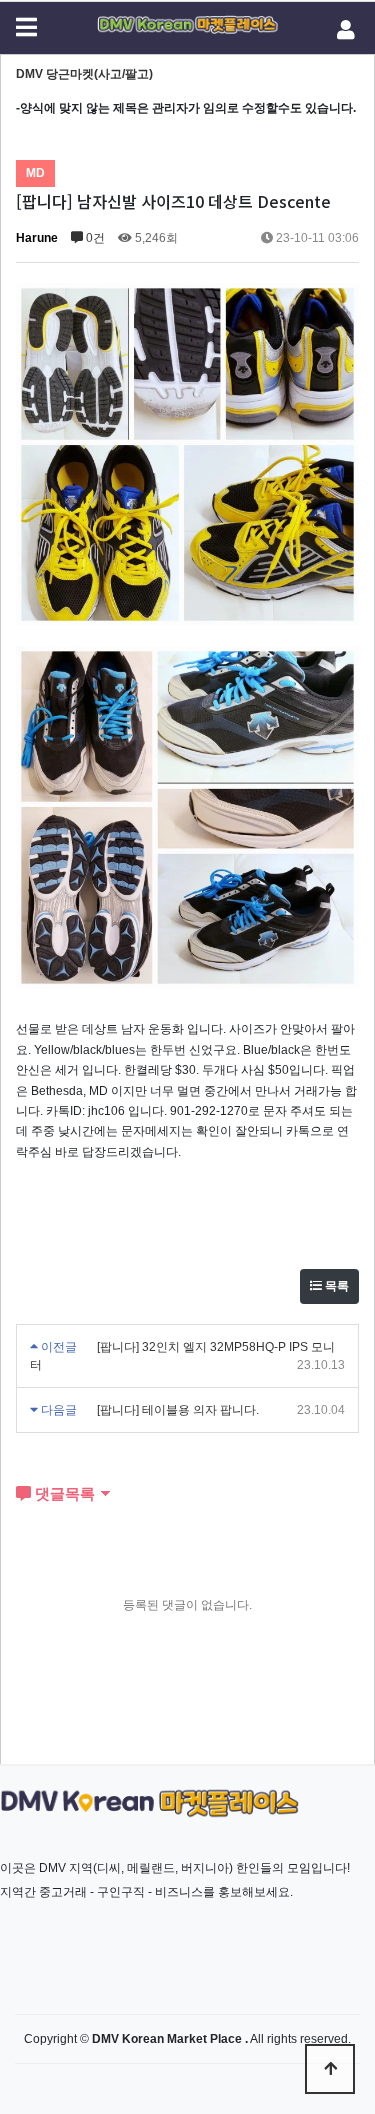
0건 (94, 238)
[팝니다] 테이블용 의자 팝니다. (178, 1410)
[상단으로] (330, 2069)
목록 (335, 1286)
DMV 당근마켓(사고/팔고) (84, 74)
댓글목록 (63, 1493)
